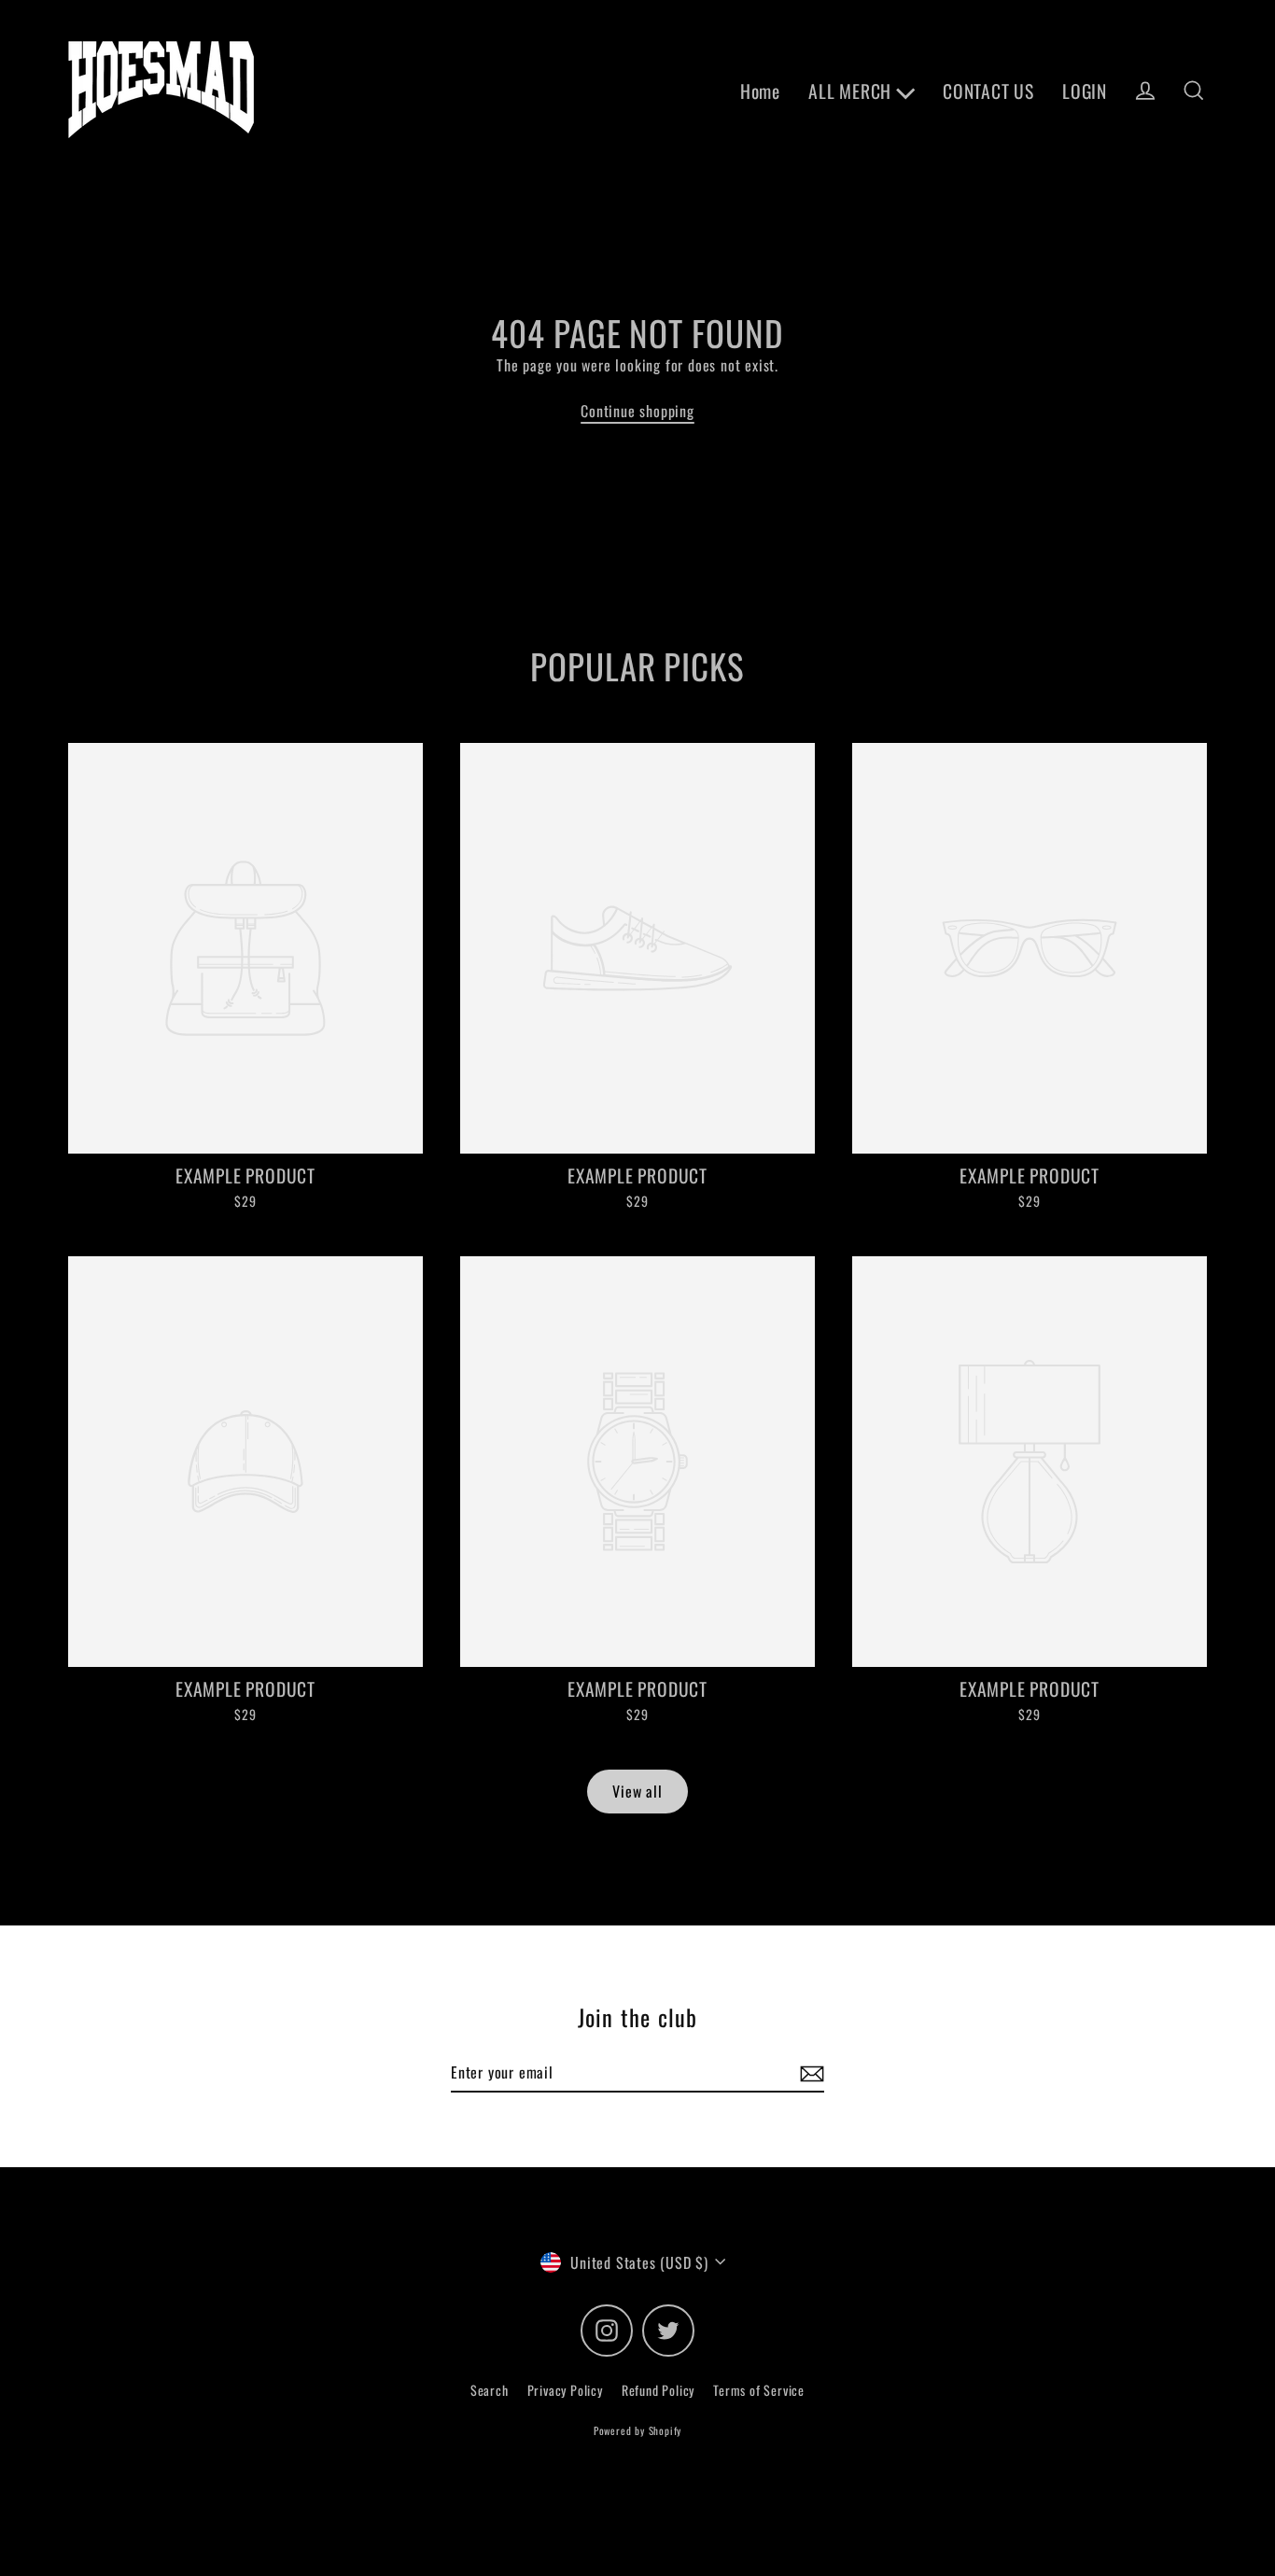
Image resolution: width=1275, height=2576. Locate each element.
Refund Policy (658, 2390)
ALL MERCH (852, 91)
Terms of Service (759, 2390)
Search (490, 2390)
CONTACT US (988, 91)
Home (760, 91)
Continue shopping (637, 411)
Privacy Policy (565, 2390)
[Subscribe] (809, 2073)
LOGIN (1085, 91)
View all (637, 1791)
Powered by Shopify (637, 2430)
